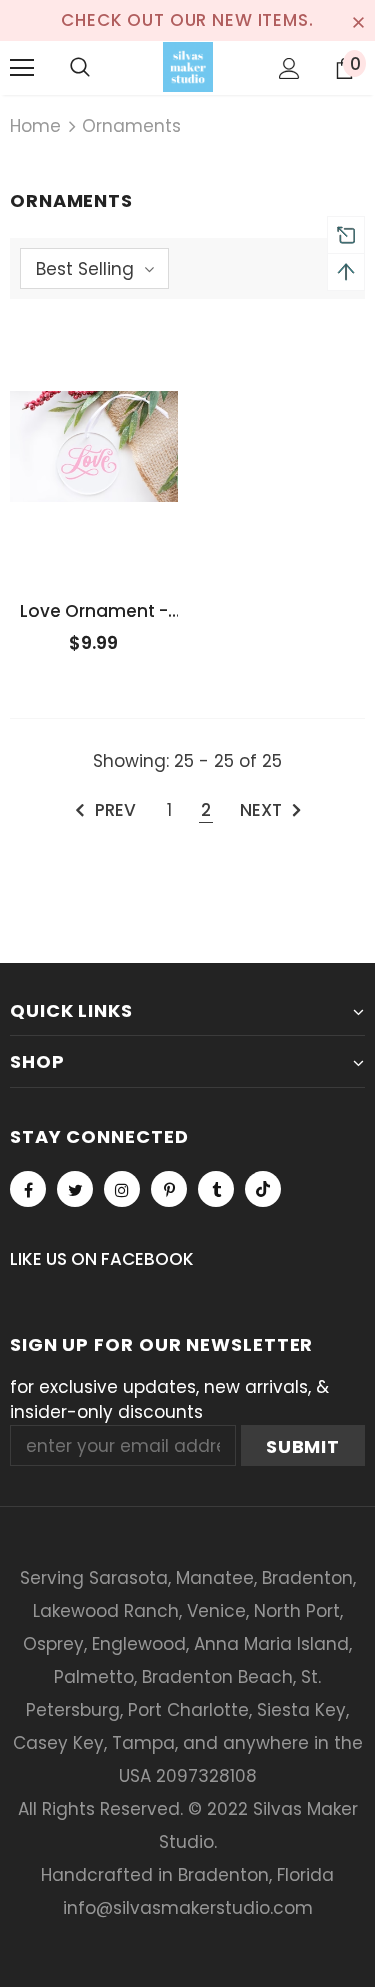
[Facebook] (28, 1189)
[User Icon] (289, 68)
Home (35, 126)
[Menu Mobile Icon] (22, 68)
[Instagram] (122, 1189)
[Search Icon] (80, 68)
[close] (358, 20)
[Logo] (188, 67)
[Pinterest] (169, 1189)
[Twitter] (75, 1189)
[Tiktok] (263, 1189)
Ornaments (131, 126)
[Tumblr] (216, 1189)
